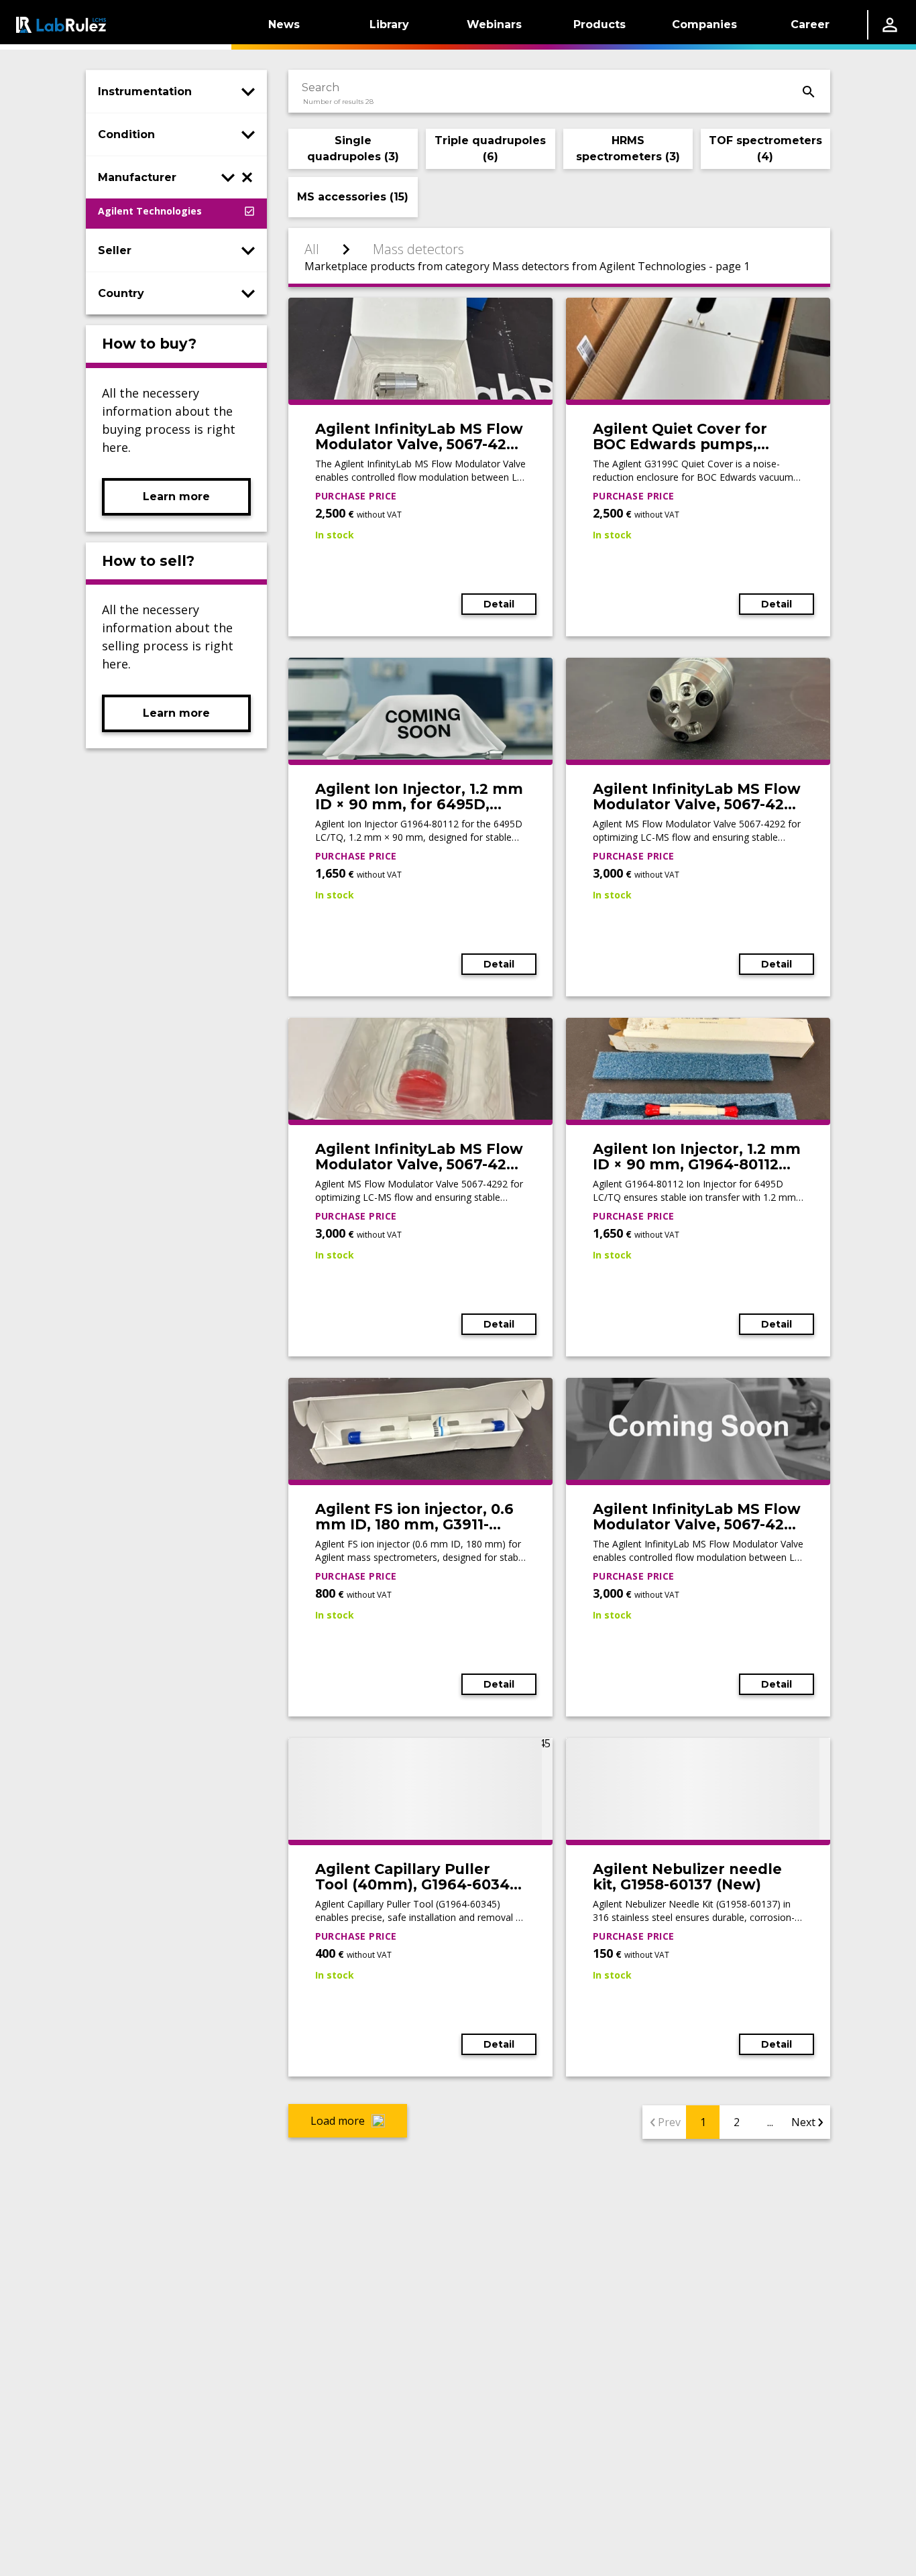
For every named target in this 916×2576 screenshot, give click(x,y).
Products (599, 24)
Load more (338, 2121)
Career (810, 24)
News (284, 24)
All (312, 249)
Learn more (176, 496)
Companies (704, 24)
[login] (890, 25)
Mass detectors (418, 249)
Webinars (494, 24)
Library (389, 24)
